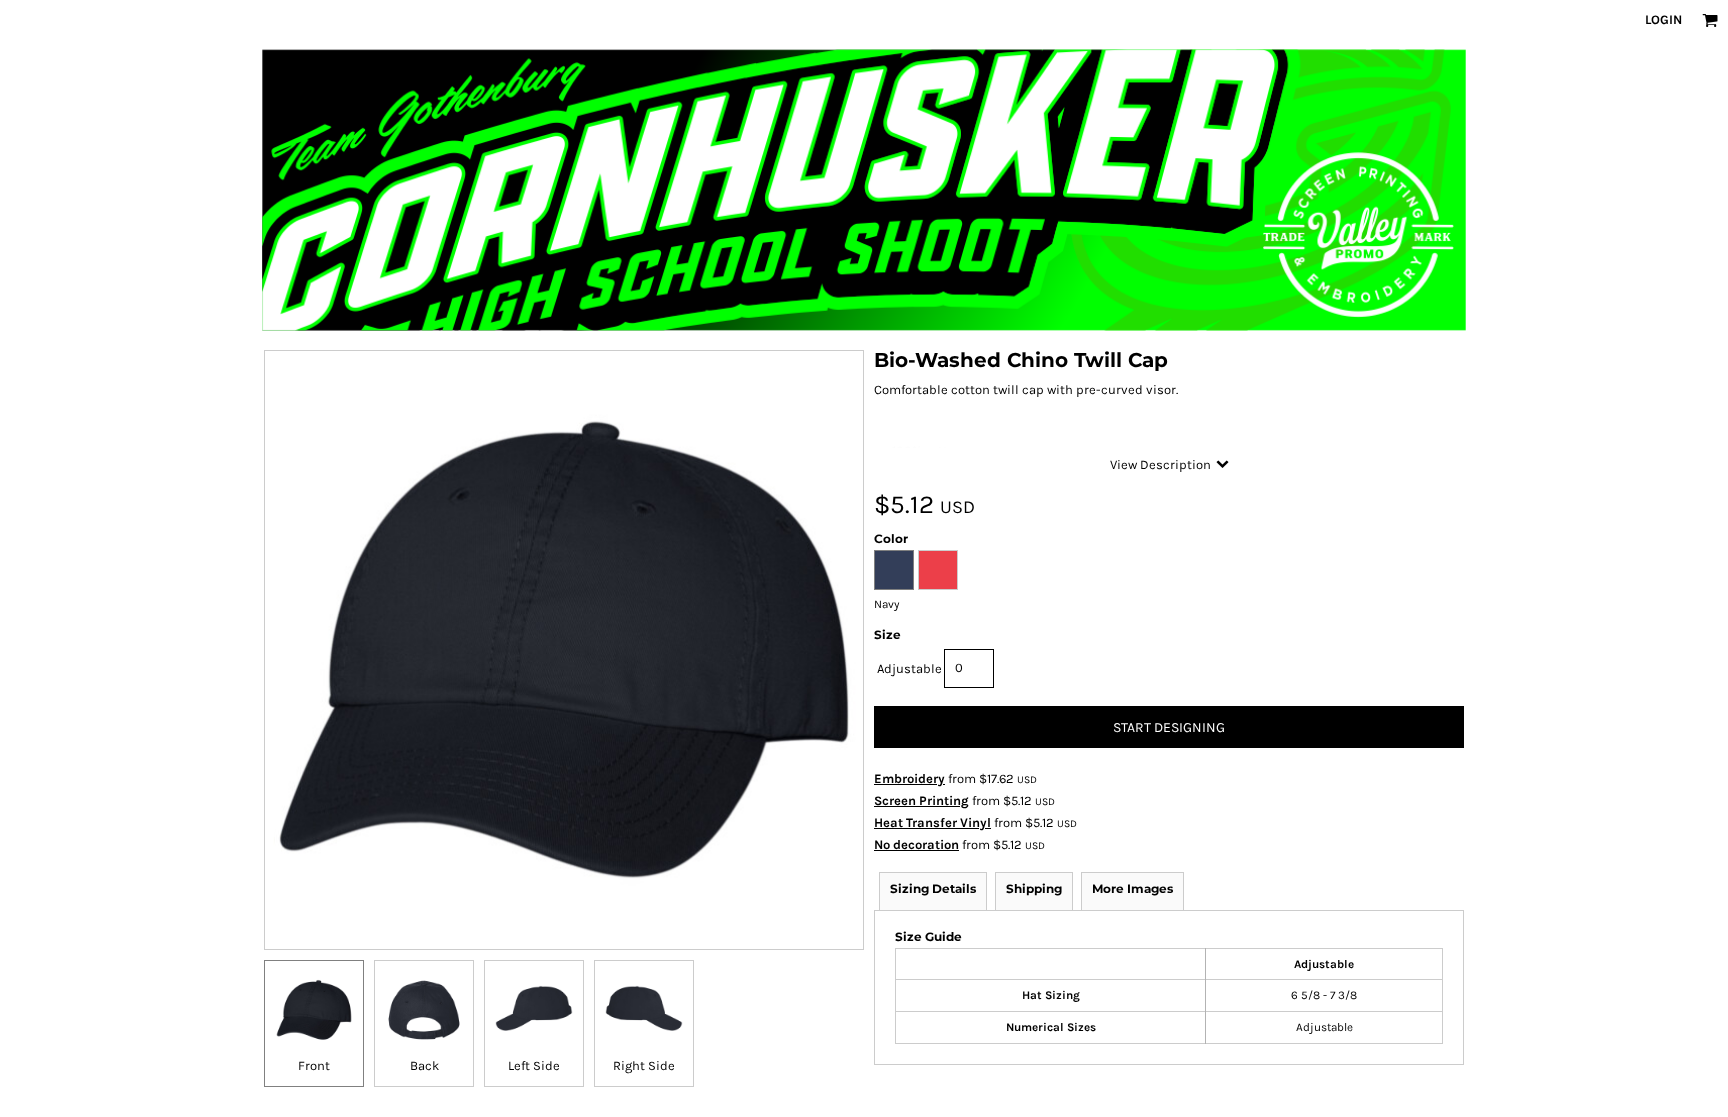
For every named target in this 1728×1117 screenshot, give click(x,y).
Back (424, 1065)
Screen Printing (921, 800)
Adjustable (909, 668)
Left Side (534, 1065)
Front (314, 1065)
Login (1663, 19)
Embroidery (909, 778)
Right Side (644, 1065)
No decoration (916, 844)
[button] (1710, 20)
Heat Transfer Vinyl (932, 822)
